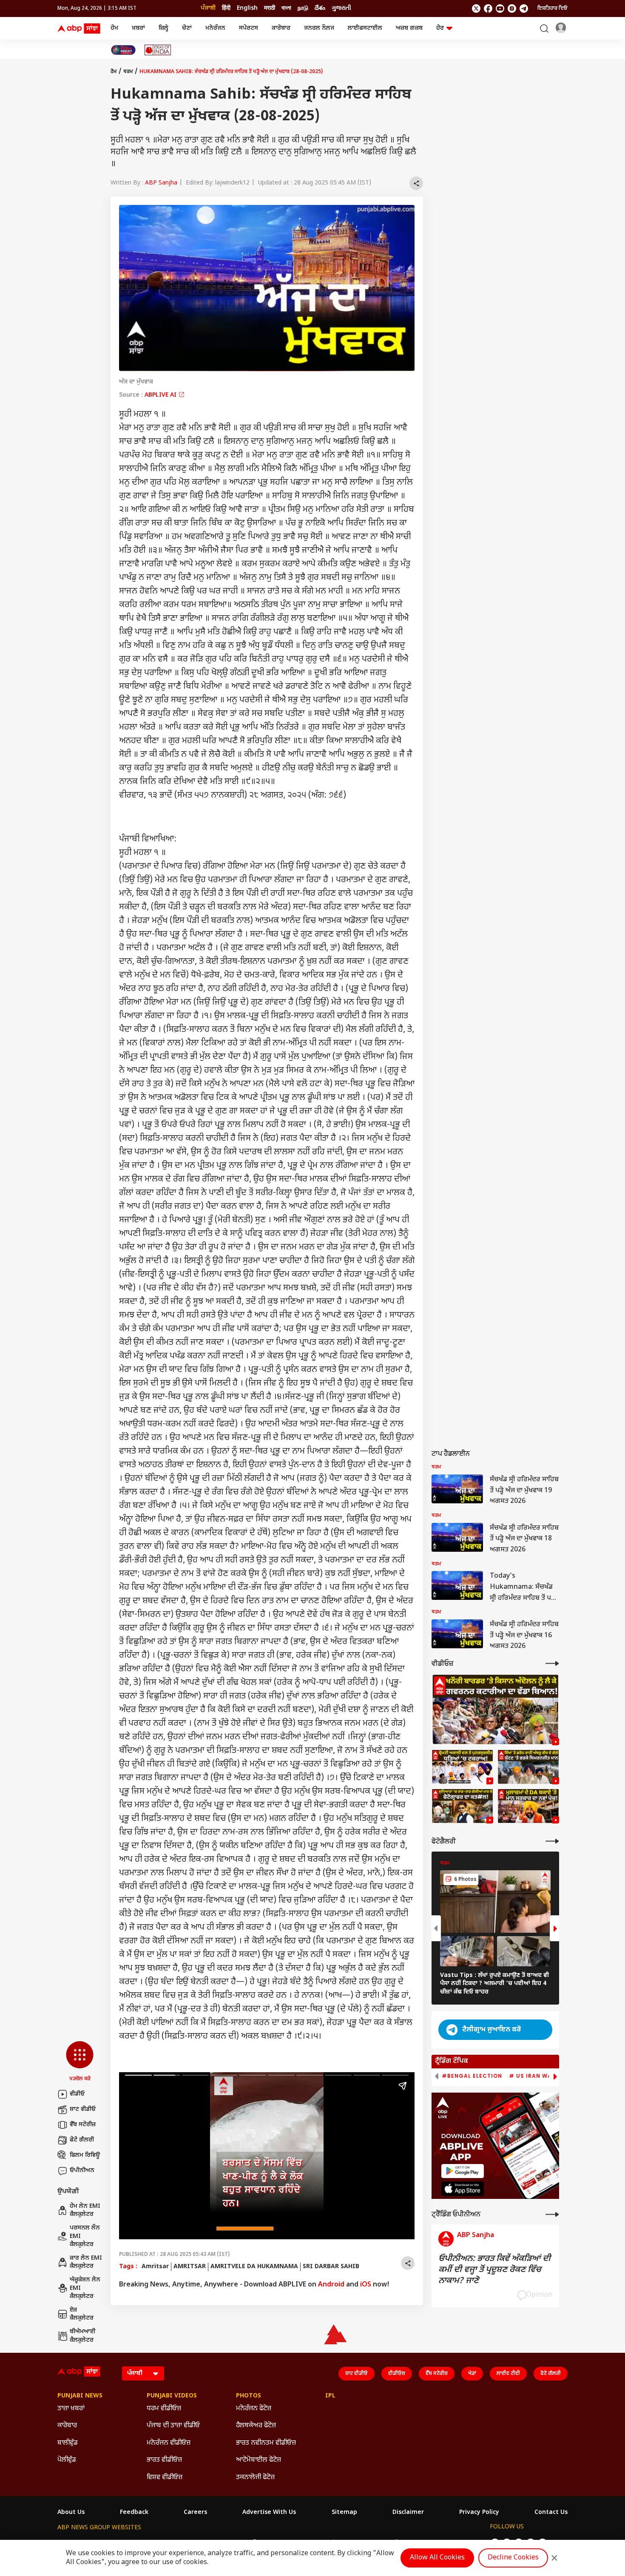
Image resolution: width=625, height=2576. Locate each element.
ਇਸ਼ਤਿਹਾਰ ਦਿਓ (553, 9)
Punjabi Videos (172, 2396)
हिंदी (226, 8)
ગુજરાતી (341, 8)
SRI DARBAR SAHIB (331, 2267)
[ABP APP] (463, 2171)
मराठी (270, 8)
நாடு (303, 8)
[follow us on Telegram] (524, 9)
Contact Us (551, 2513)
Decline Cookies (513, 2558)
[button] (80, 2062)
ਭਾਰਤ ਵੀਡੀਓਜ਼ (164, 2460)
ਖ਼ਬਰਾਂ (138, 28)
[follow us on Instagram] (512, 9)
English (247, 8)
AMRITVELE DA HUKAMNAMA (254, 2267)
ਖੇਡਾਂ (472, 2374)
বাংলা (286, 8)
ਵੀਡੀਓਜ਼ (397, 2374)
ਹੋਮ (114, 28)
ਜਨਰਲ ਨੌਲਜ (319, 28)
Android (331, 2285)
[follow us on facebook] (488, 9)
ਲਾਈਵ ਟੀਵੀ (508, 2374)
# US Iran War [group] (532, 2076)
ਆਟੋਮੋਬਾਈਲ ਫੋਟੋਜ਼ (259, 2460)
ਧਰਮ (128, 72)
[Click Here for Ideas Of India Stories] (158, 50)
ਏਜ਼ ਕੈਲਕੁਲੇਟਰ (82, 2314)
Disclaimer (408, 2513)
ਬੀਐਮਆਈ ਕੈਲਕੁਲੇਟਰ (83, 2336)
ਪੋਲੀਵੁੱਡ (67, 2460)
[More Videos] (552, 1663)
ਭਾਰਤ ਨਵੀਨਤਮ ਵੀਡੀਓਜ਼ (266, 2443)
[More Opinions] (552, 2214)
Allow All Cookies (437, 2558)
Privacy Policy (479, 2513)
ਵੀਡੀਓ (77, 2094)
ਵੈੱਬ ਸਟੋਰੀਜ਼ (83, 2125)
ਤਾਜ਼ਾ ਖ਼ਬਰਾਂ (71, 2409)
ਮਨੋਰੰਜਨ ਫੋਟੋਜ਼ (254, 2409)
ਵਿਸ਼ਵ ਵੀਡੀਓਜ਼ (165, 2478)
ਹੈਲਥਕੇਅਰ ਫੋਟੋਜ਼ (256, 2426)
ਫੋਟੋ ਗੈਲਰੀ (82, 2140)
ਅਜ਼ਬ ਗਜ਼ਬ (409, 28)
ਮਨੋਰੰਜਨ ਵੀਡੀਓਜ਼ (169, 2443)
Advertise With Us (269, 2513)
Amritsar (155, 2267)
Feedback (134, 2513)
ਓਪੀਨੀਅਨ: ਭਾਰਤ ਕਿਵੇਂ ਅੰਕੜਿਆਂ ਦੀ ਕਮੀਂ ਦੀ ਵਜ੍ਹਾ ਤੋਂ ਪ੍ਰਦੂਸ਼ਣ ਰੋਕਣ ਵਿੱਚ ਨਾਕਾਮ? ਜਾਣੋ (494, 2270)
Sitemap (344, 2513)
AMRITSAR (190, 2267)
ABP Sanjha (161, 183)
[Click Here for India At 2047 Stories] (123, 50)
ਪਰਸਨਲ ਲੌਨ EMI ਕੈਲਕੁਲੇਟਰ (85, 2236)
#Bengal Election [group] (472, 2076)
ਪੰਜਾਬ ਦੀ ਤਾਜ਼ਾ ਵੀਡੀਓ (173, 2426)
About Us (71, 2513)
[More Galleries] (552, 1841)
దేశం (320, 8)
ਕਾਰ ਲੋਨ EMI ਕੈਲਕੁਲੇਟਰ (86, 2262)
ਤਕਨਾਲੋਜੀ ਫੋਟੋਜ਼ (255, 2478)
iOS (366, 2285)
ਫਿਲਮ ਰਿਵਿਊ (85, 2155)
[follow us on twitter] (476, 9)
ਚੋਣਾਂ (187, 28)
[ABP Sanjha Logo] (80, 28)
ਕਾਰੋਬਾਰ (281, 28)
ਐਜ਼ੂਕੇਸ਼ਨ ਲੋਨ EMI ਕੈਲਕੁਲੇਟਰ (85, 2288)
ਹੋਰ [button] (440, 28)
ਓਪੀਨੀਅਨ (82, 2171)
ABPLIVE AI (161, 395)
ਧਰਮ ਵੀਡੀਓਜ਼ (164, 2409)
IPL (330, 2396)
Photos (249, 2396)
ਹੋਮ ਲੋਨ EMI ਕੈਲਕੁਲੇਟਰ (85, 2211)
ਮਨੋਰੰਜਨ (215, 28)
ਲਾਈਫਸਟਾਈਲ (365, 28)
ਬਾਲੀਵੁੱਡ (68, 2443)
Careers (195, 2513)
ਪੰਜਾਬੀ (208, 8)
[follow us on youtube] (500, 9)
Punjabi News (80, 2396)
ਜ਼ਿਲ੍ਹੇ (163, 28)
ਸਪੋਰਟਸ (249, 28)
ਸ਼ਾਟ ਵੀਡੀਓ (83, 2109)
